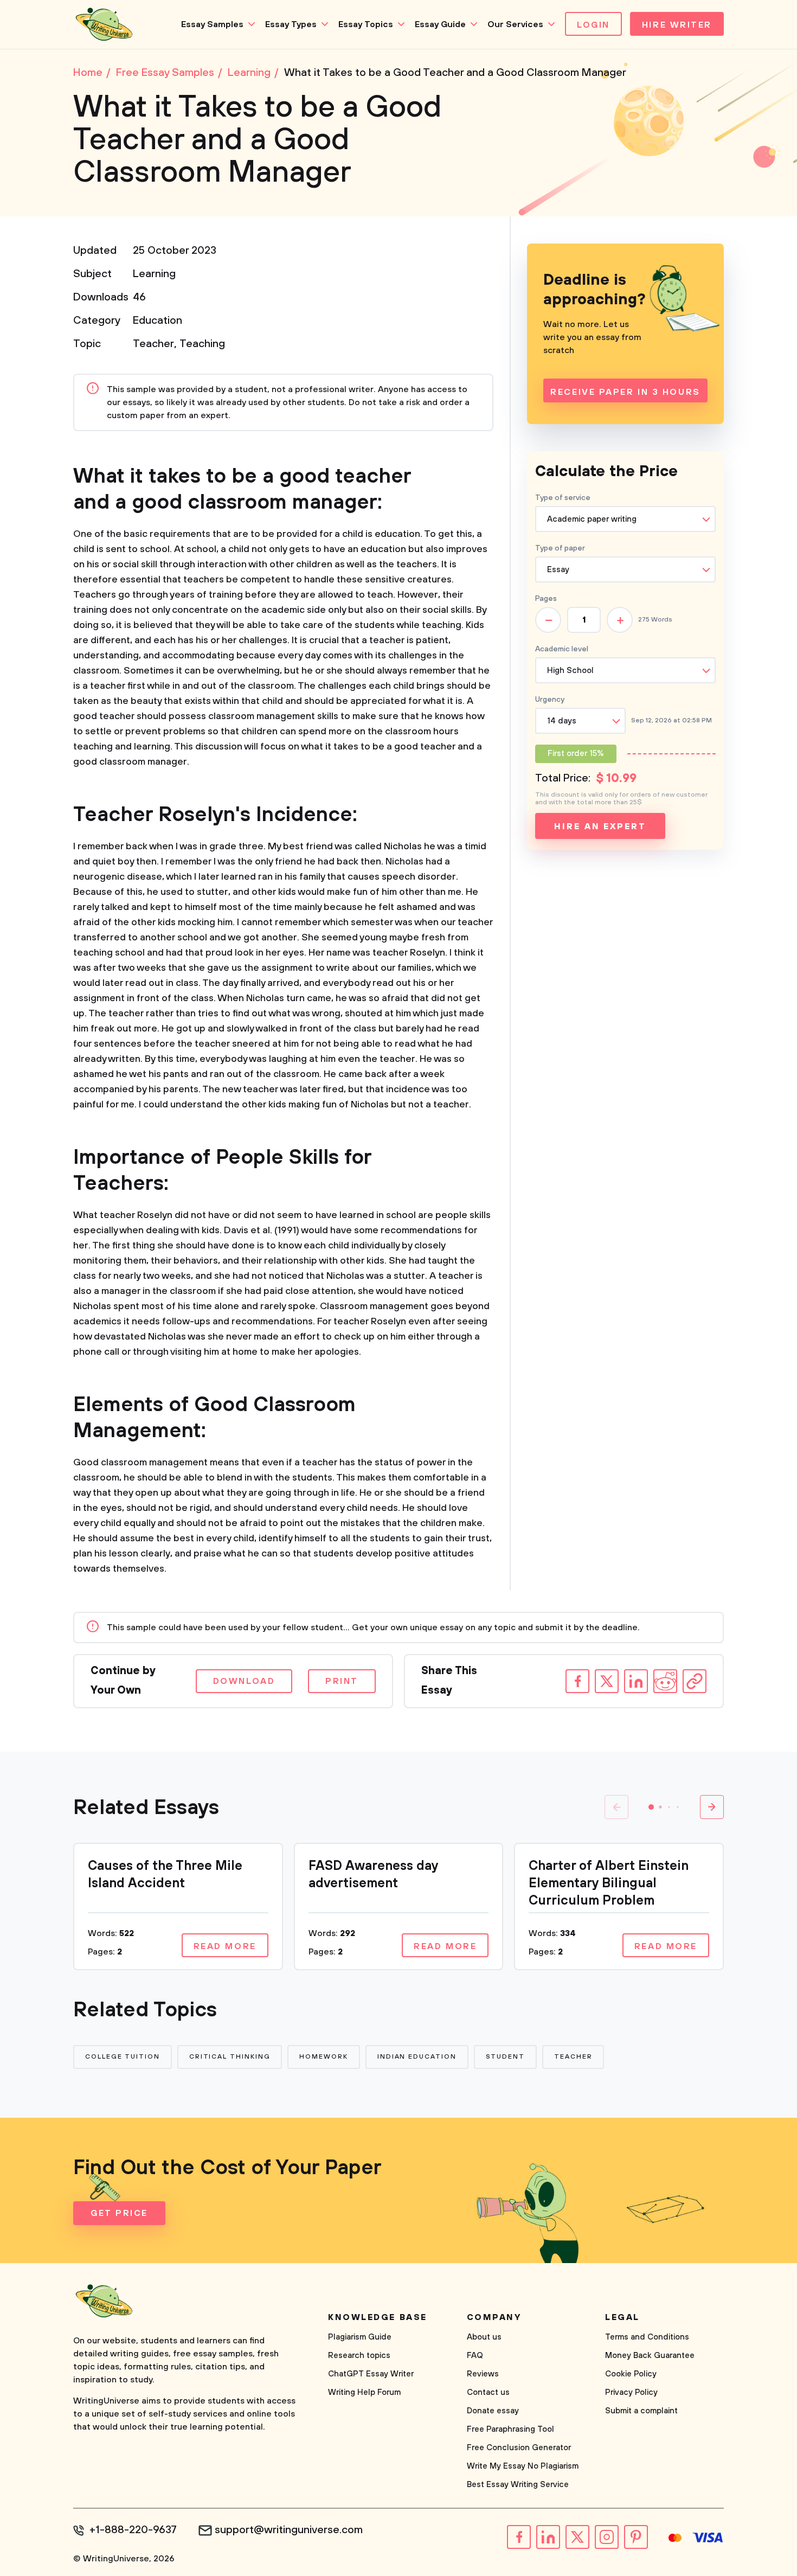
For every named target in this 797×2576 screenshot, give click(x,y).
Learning (154, 274)
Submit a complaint (641, 2411)
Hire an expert (600, 826)
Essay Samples (212, 24)
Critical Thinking (230, 2057)
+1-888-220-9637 (133, 2530)
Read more (225, 1946)
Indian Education (417, 2057)
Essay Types (291, 24)
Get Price (119, 2213)
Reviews (483, 2374)
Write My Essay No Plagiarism (523, 2466)
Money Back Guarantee (650, 2356)
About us (484, 2337)
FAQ (475, 2356)
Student (505, 2057)
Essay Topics (366, 24)
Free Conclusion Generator (519, 2448)
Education (158, 321)
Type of (560, 548)
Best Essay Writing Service (518, 2485)
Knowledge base (378, 2317)
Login (593, 25)
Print (342, 1681)
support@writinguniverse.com (289, 2530)
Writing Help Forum (364, 2392)
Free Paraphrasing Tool (510, 2429)
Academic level (562, 649)
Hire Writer (677, 25)
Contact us (488, 2392)
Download (244, 1681)
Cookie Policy (631, 2374)
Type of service (563, 498)
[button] (651, 1807)
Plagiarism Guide (360, 2337)
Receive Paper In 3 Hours (625, 392)
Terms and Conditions (647, 2337)
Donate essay (493, 2411)
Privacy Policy (631, 2392)
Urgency (550, 700)
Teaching (202, 344)
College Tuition (123, 2057)
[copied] (695, 1681)
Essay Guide (440, 24)
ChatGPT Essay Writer (371, 2374)
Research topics (359, 2356)
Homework (323, 2057)
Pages (546, 599)
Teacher (153, 344)
